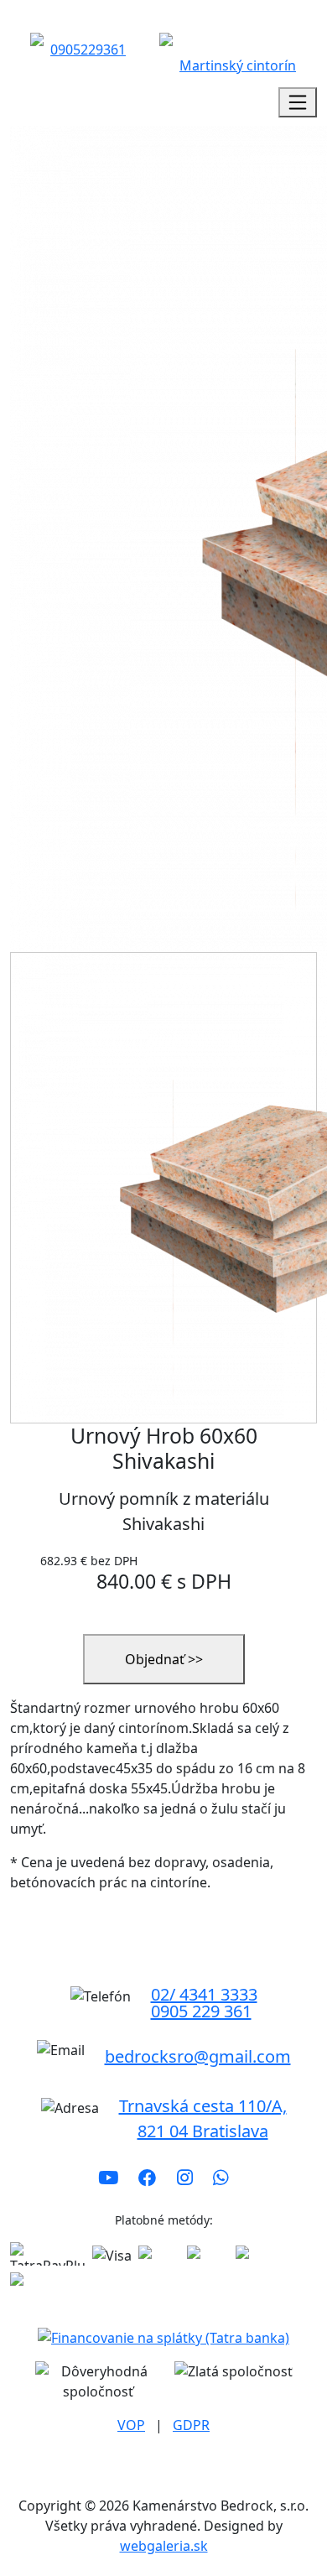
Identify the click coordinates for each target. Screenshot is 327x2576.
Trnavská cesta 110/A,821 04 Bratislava (203, 2118)
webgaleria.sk (164, 2546)
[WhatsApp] (221, 2178)
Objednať (164, 1659)
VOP (131, 2425)
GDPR (191, 2425)
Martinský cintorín (238, 65)
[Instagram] (185, 2178)
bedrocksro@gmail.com (198, 2056)
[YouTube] (108, 2178)
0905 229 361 (201, 2011)
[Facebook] (148, 2178)
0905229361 (88, 49)
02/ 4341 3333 (204, 1995)
